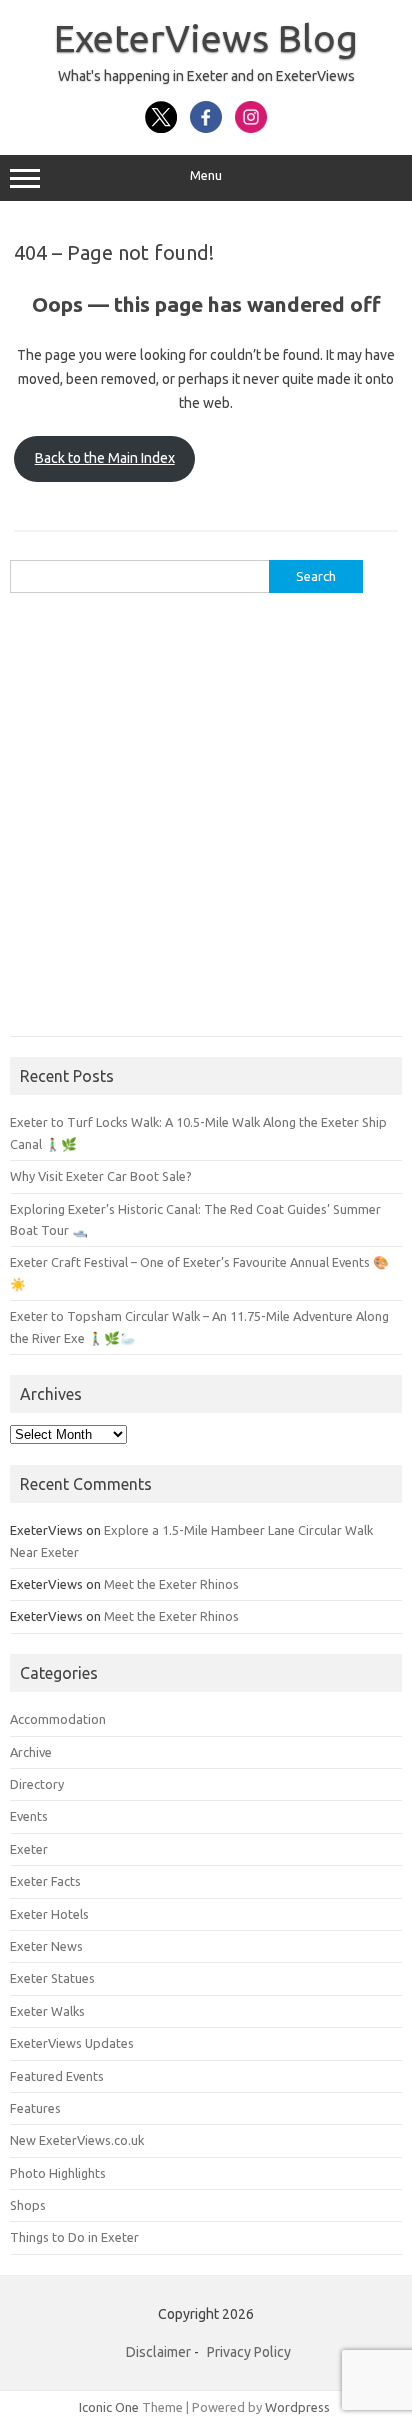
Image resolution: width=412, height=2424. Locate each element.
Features (35, 2108)
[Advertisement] (206, 825)
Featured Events (57, 2076)
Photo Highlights (58, 2173)
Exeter (29, 1849)
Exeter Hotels (49, 1914)
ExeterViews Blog (206, 38)
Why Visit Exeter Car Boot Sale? (101, 1176)
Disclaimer (158, 2352)
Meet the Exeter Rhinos (171, 1584)
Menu (206, 175)
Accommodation (58, 1719)
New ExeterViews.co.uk (77, 2140)
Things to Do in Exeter (74, 2237)
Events (29, 1816)
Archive (31, 1752)
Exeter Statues (52, 1978)
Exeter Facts (45, 1881)
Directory (37, 1784)
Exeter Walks (47, 2011)
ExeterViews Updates (72, 2043)
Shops (28, 2205)
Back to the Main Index (105, 458)
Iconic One (109, 2407)
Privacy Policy (249, 2352)
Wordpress (297, 2407)
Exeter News (46, 1946)
